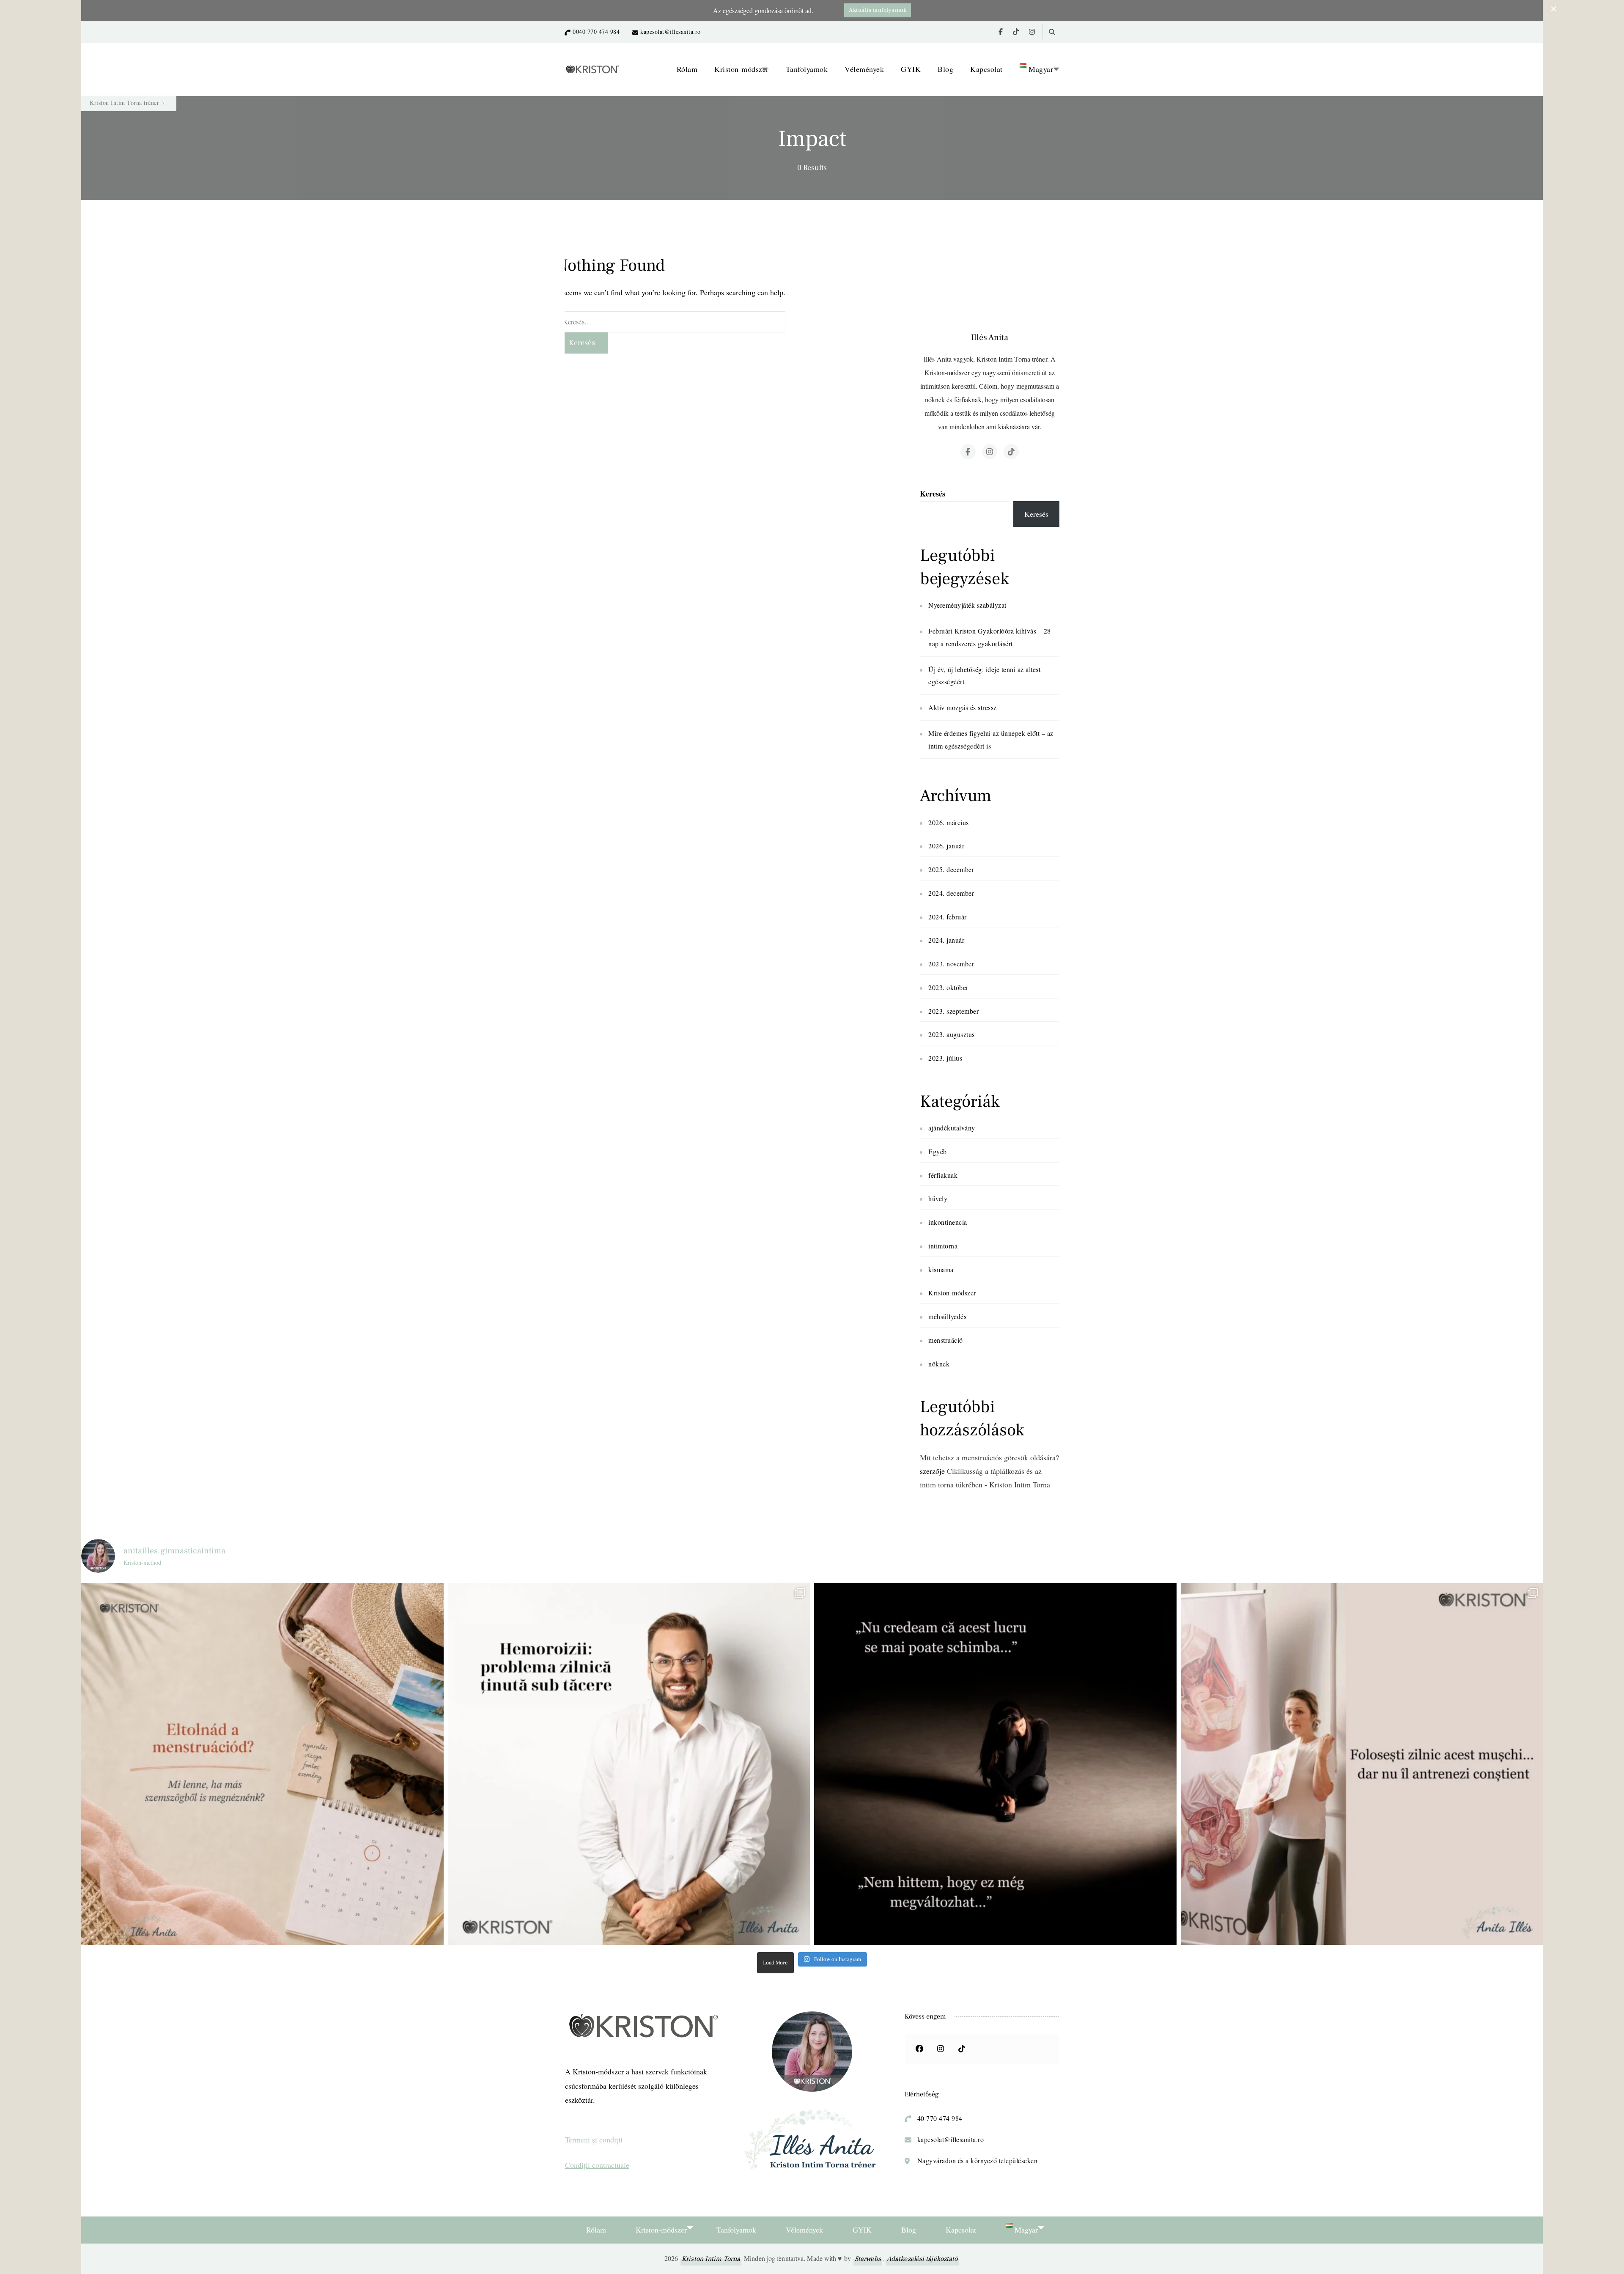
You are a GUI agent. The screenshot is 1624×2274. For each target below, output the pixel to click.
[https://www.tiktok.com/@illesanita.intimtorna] (962, 2049)
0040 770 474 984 (596, 32)
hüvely (938, 1198)
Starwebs (868, 2259)
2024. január (946, 940)
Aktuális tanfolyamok (878, 10)
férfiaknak (943, 1175)
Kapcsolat (986, 69)
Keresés (933, 494)
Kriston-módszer (742, 69)
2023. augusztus (952, 1034)
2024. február (948, 917)
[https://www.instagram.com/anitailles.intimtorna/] (941, 2049)
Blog (945, 69)
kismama (941, 1269)
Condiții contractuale (597, 2165)
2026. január (946, 846)
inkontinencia (948, 1222)
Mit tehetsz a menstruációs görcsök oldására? (989, 1457)
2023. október (948, 987)
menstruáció (946, 1340)
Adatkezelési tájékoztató (922, 2259)
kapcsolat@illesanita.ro (671, 32)
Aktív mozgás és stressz (963, 707)
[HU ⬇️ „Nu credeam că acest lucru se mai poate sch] (995, 1764)
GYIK (911, 69)
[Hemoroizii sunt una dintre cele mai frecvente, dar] (629, 1764)
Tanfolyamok (807, 69)
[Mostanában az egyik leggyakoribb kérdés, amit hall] (262, 1764)
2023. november (951, 964)
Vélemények (864, 69)
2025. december (951, 869)
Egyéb (938, 1151)
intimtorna (943, 1246)
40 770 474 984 (940, 2118)
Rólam (687, 69)
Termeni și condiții (594, 2140)
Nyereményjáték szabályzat (967, 605)
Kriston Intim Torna (711, 2259)
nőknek (939, 1364)
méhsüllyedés (947, 1316)
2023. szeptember (953, 1011)
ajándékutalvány (952, 1128)
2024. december (951, 893)
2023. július (945, 1058)
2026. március (949, 822)
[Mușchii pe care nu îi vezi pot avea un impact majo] (1362, 1764)
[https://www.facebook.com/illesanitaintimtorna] (919, 2049)
